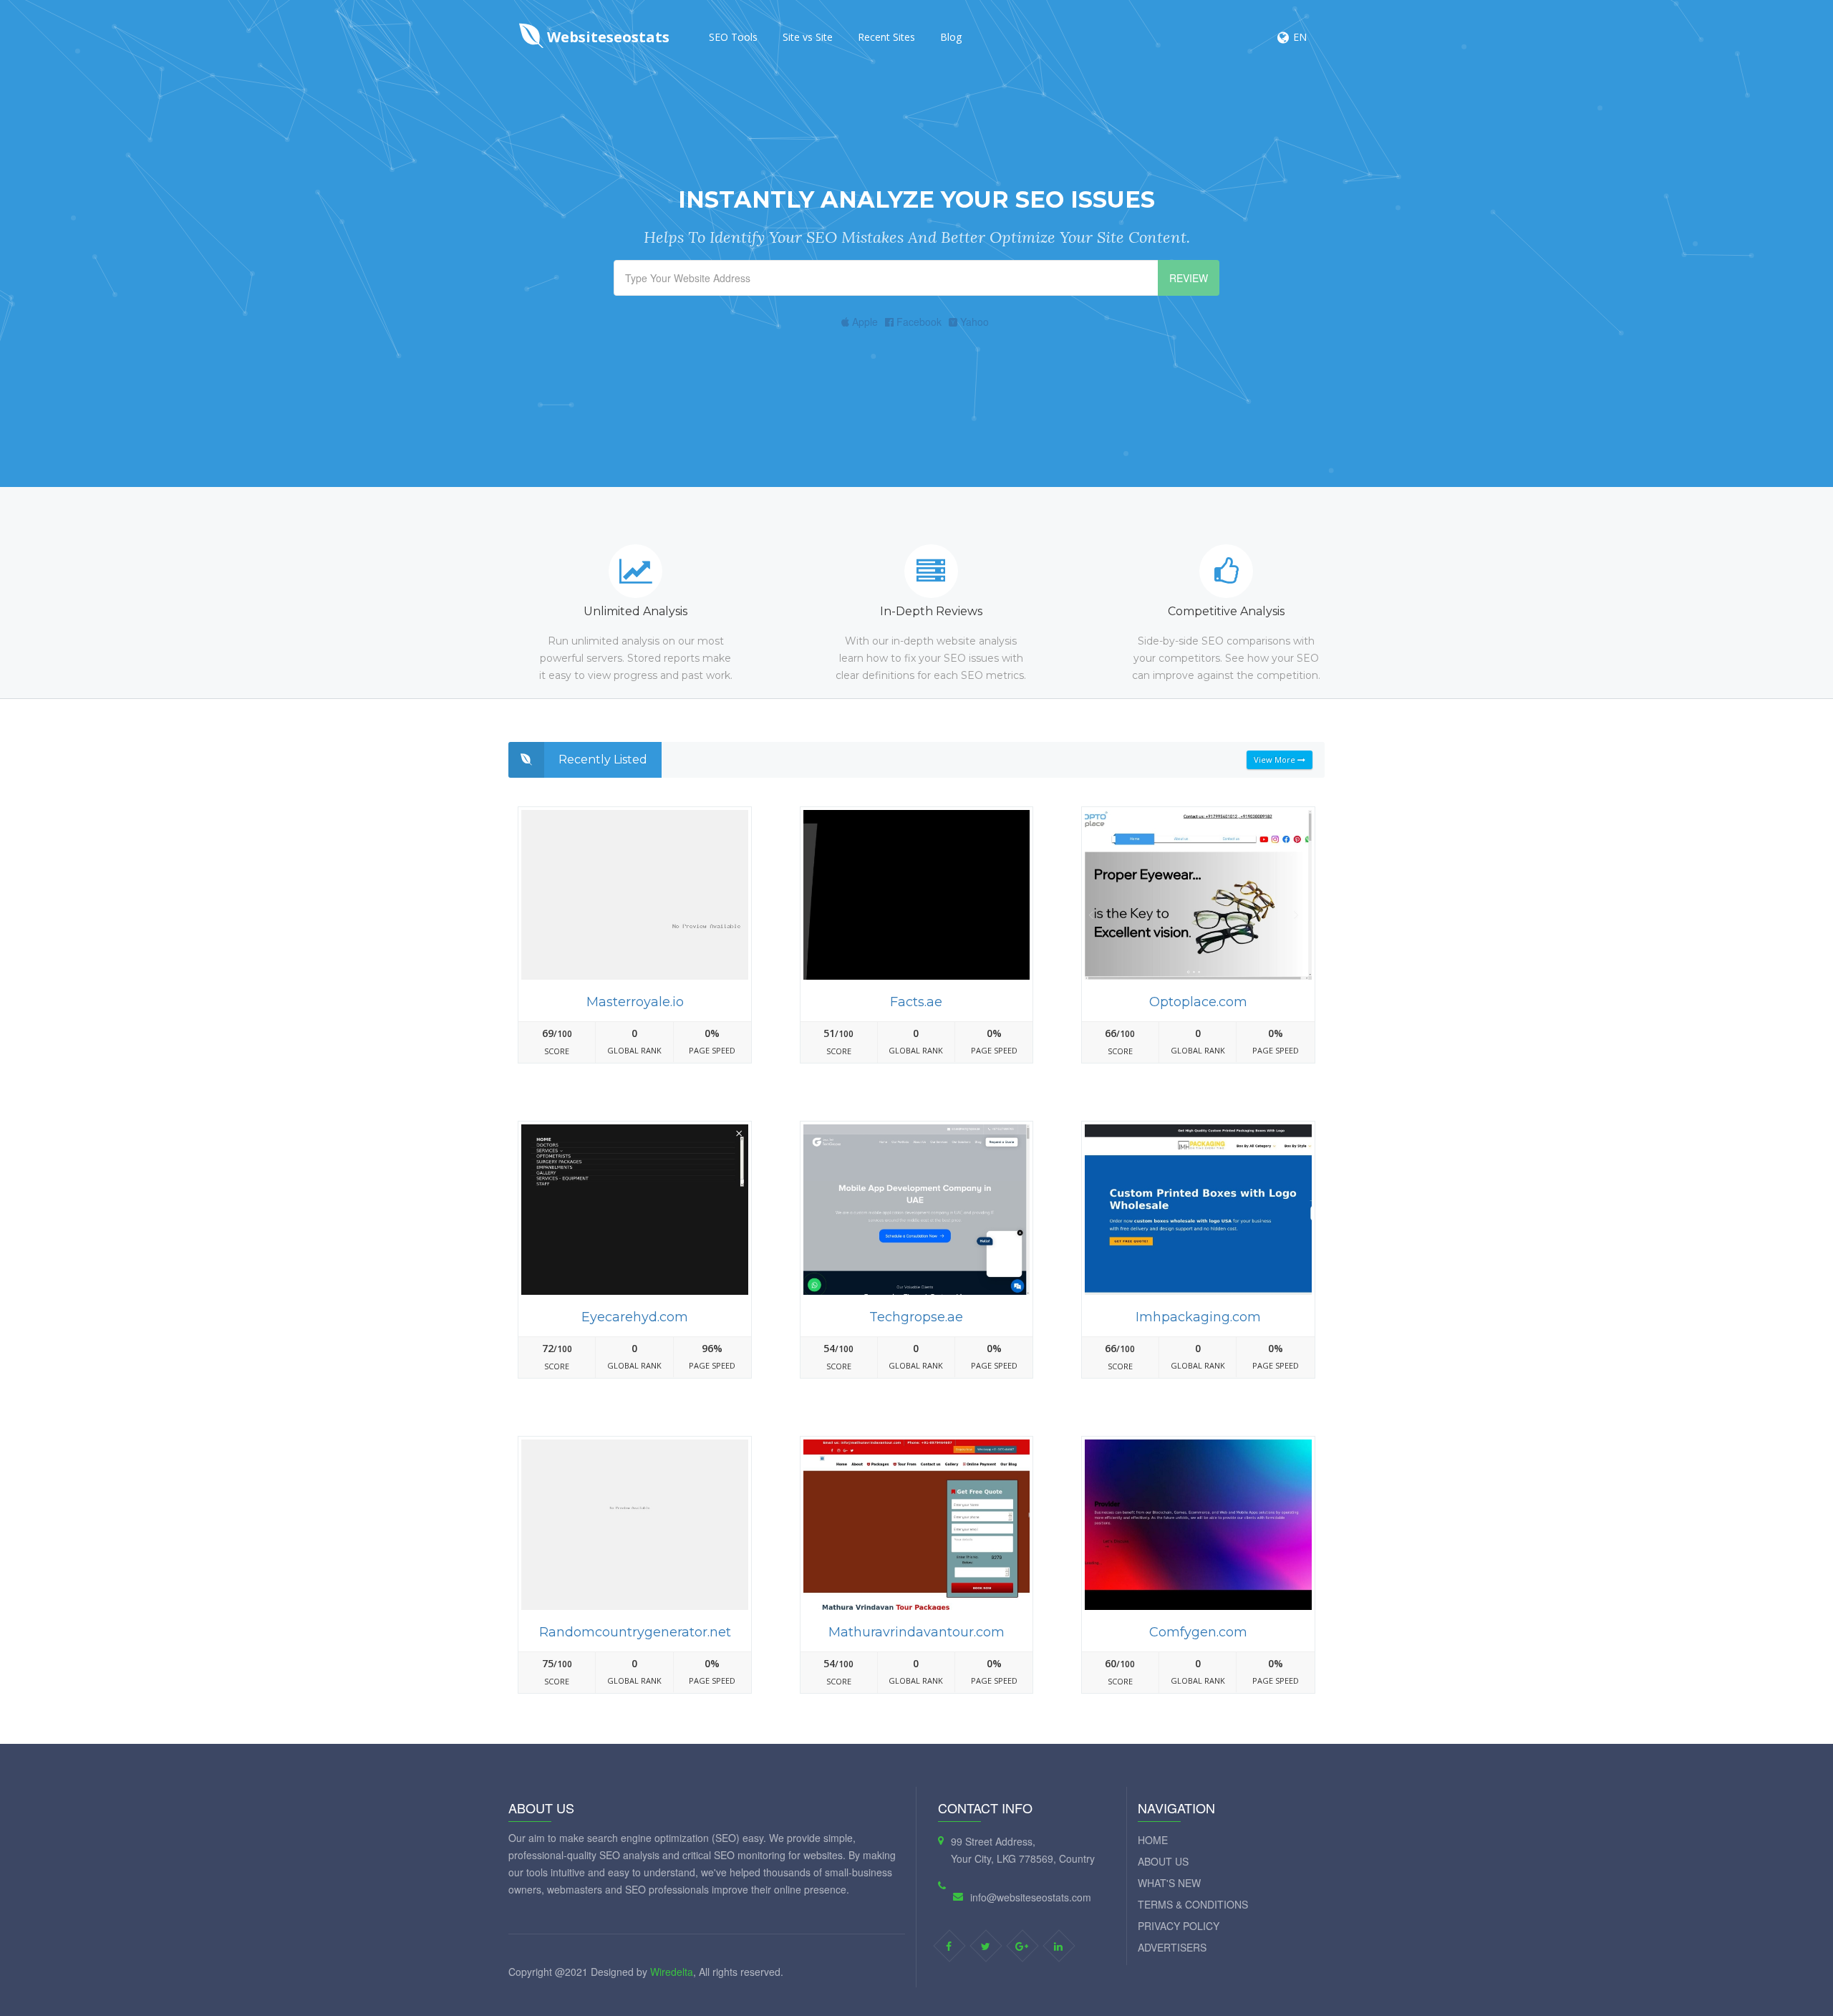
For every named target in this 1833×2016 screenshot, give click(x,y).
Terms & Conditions (1193, 1904)
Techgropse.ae (916, 1317)
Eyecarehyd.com (635, 1317)
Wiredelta (672, 1972)
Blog (951, 37)
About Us (1163, 1861)
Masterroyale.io (635, 1002)
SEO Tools (733, 37)
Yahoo (973, 322)
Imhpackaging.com (1198, 1317)
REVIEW (1189, 278)
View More (1276, 759)
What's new (1169, 1883)
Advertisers (1172, 1947)
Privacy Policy (1179, 1926)
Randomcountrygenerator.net (635, 1632)
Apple (864, 322)
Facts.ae (916, 1002)
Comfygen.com (1198, 1632)
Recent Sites (886, 37)
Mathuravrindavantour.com (916, 1632)
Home (1153, 1840)
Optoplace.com (1198, 1002)
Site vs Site (808, 37)
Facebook (918, 322)
